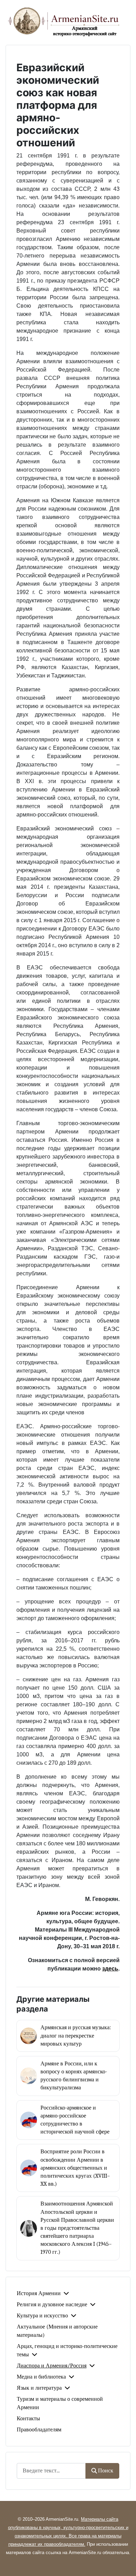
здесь (110, 1969)
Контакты (28, 2419)
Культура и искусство (42, 2316)
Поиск (106, 2471)
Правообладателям (39, 2430)
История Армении (39, 2293)
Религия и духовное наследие (52, 2305)
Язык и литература (39, 2388)
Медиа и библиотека (41, 2377)
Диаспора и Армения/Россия (52, 2366)
